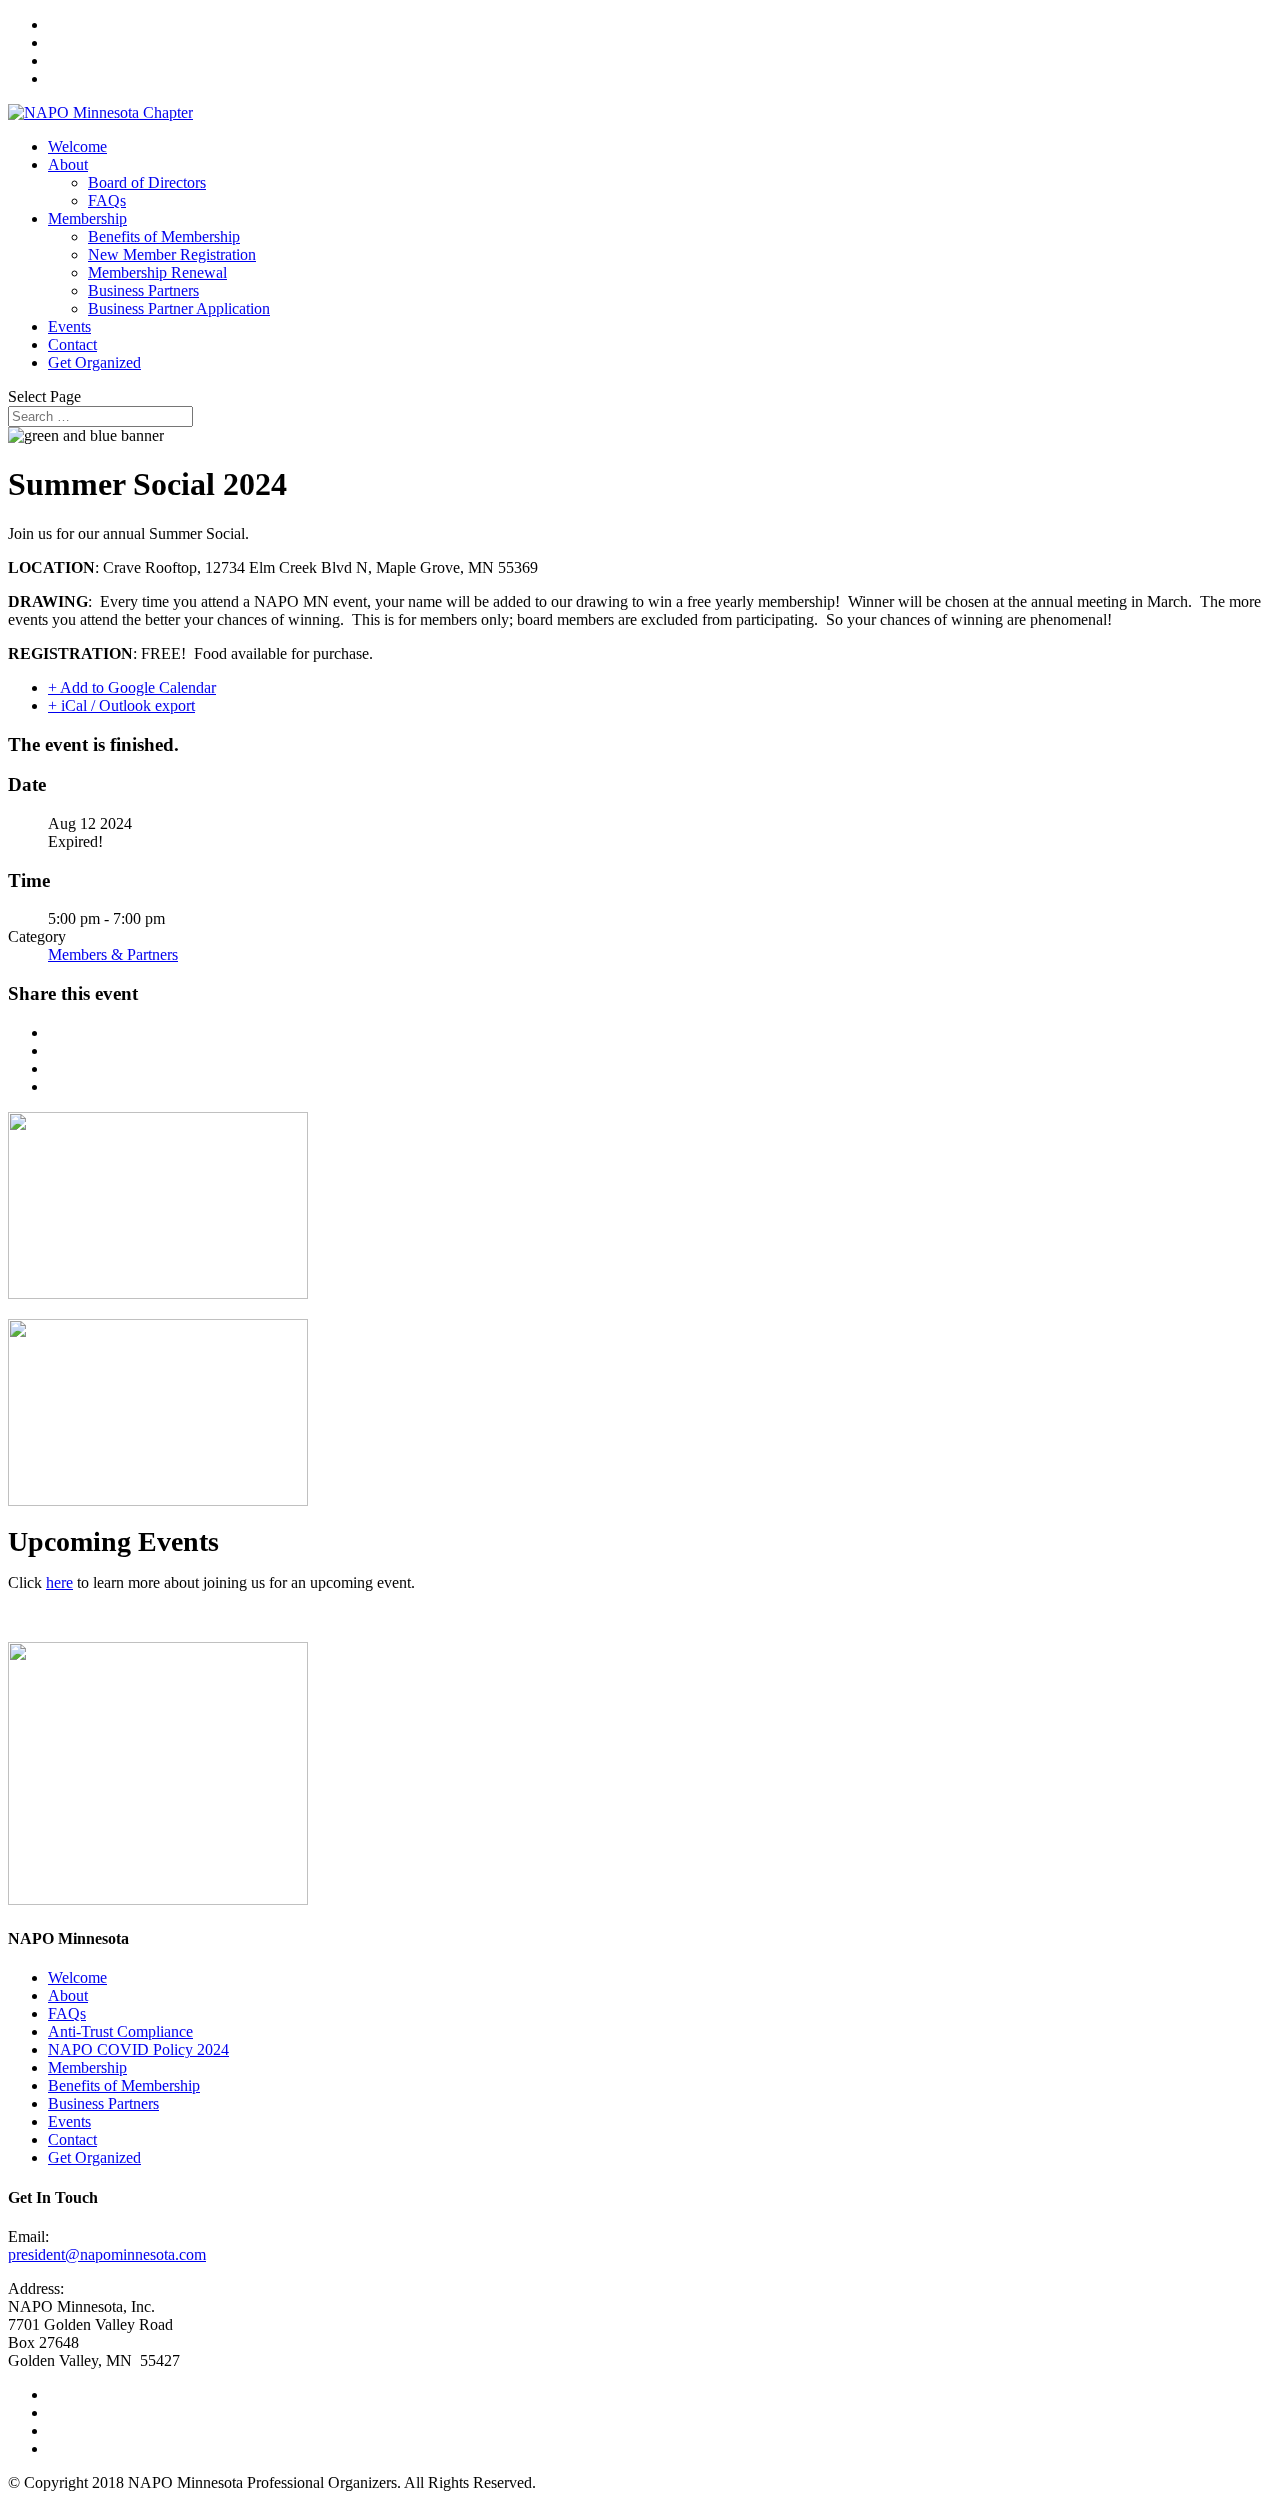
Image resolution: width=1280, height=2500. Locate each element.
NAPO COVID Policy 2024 (138, 2049)
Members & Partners (113, 954)
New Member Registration (172, 254)
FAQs (107, 200)
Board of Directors (147, 182)
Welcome (77, 146)
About (68, 164)
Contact (72, 344)
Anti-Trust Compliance (120, 2031)
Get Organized (94, 362)
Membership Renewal (157, 272)
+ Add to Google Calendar (132, 687)
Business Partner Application (179, 308)
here (59, 1582)
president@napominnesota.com (107, 2254)
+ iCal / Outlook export (121, 705)
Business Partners (143, 290)
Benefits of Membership (164, 236)
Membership (87, 218)
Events (69, 326)
